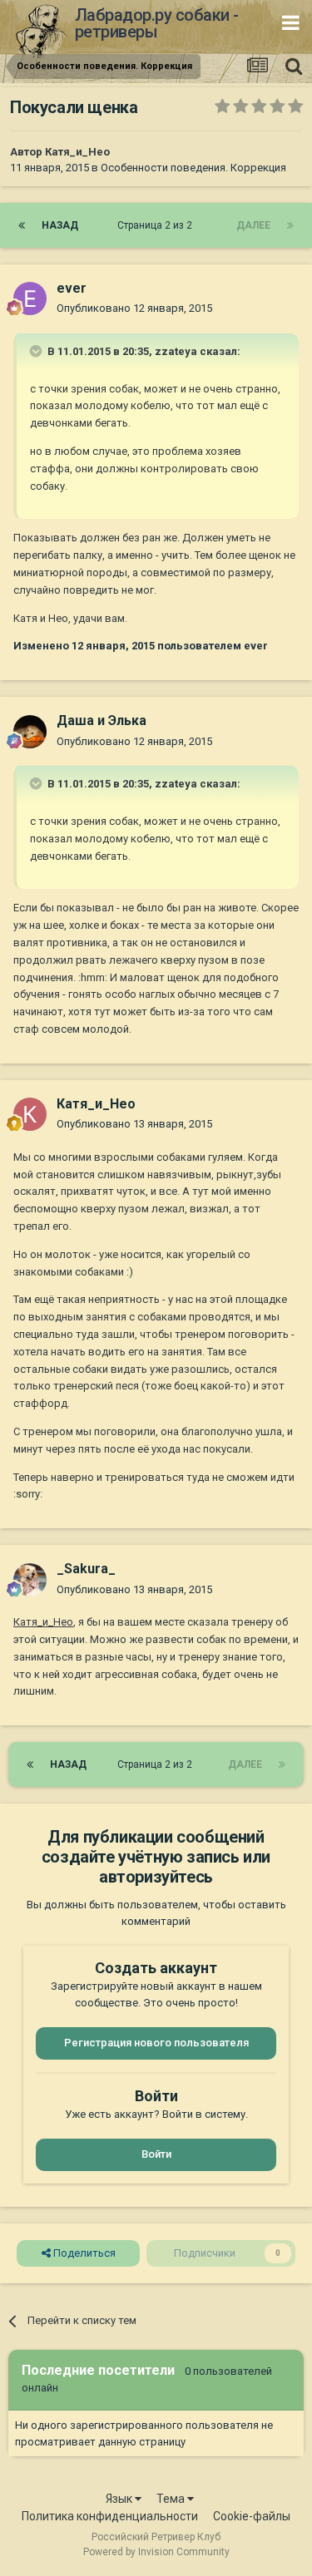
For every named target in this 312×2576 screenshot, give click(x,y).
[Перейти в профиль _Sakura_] (30, 1580)
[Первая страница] (22, 225)
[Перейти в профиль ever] (30, 299)
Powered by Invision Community (156, 2552)
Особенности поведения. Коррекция (193, 168)
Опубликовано (134, 308)
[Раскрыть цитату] (37, 351)
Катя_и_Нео (77, 152)
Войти (156, 2154)
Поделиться (83, 2253)
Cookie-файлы (252, 2516)
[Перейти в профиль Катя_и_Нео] (30, 1114)
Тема (172, 2499)
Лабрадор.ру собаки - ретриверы (157, 23)
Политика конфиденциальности (110, 2516)
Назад (60, 225)
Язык (120, 2499)
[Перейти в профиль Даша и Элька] (30, 732)
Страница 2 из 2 (157, 225)
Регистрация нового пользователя (156, 2043)
